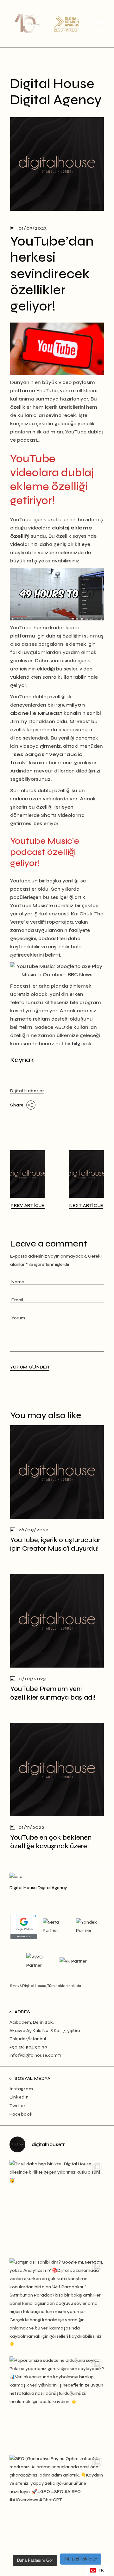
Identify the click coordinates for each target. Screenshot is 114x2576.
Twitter (18, 2106)
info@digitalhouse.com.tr (35, 2055)
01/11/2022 (31, 1827)
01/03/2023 (32, 228)
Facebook (21, 2114)
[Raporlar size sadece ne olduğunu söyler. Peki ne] (57, 2404)
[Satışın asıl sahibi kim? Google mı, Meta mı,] (57, 2306)
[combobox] (97, 2570)
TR (101, 2570)
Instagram (21, 2089)
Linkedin (19, 2097)
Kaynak (22, 1060)
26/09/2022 (33, 1530)
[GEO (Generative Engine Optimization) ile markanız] (57, 2502)
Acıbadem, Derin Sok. (32, 2022)
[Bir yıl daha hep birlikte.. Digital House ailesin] (57, 2208)
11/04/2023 (32, 1679)
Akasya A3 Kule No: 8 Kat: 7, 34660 (45, 2031)
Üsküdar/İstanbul (28, 2039)
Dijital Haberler (27, 1091)
